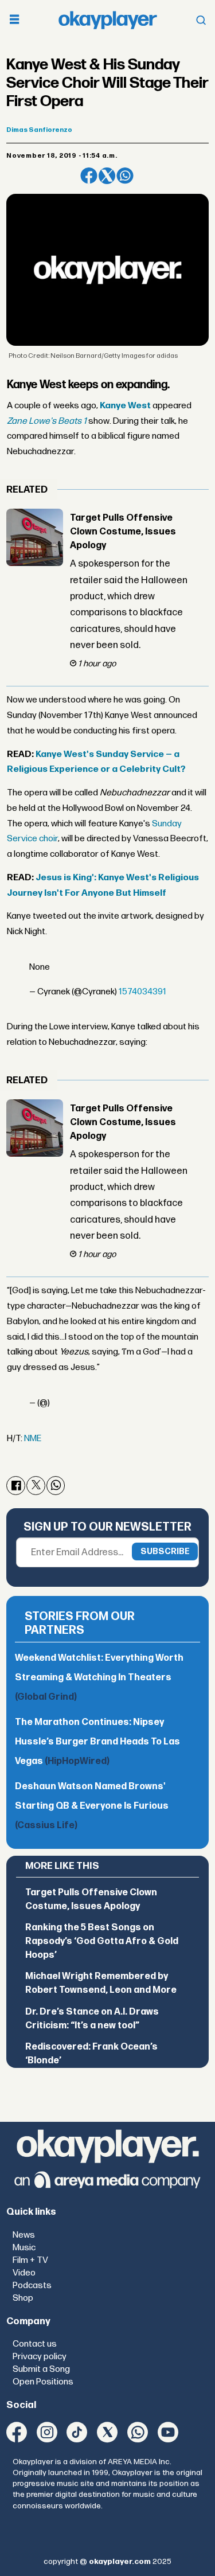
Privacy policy (40, 2357)
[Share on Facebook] (89, 176)
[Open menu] (14, 20)
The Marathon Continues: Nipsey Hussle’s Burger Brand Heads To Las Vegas (97, 1742)
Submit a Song (41, 2369)
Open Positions (43, 2382)
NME (33, 1439)
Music (24, 2248)
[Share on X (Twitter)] (107, 176)
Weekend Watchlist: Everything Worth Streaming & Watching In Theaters (99, 1678)
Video (24, 2273)
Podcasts (32, 2286)
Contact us (35, 2344)
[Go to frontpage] (108, 20)
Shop (23, 2298)
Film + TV (30, 2260)
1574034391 (142, 992)
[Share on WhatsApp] (125, 176)
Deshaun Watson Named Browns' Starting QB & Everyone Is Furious (92, 1806)
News (24, 2235)
